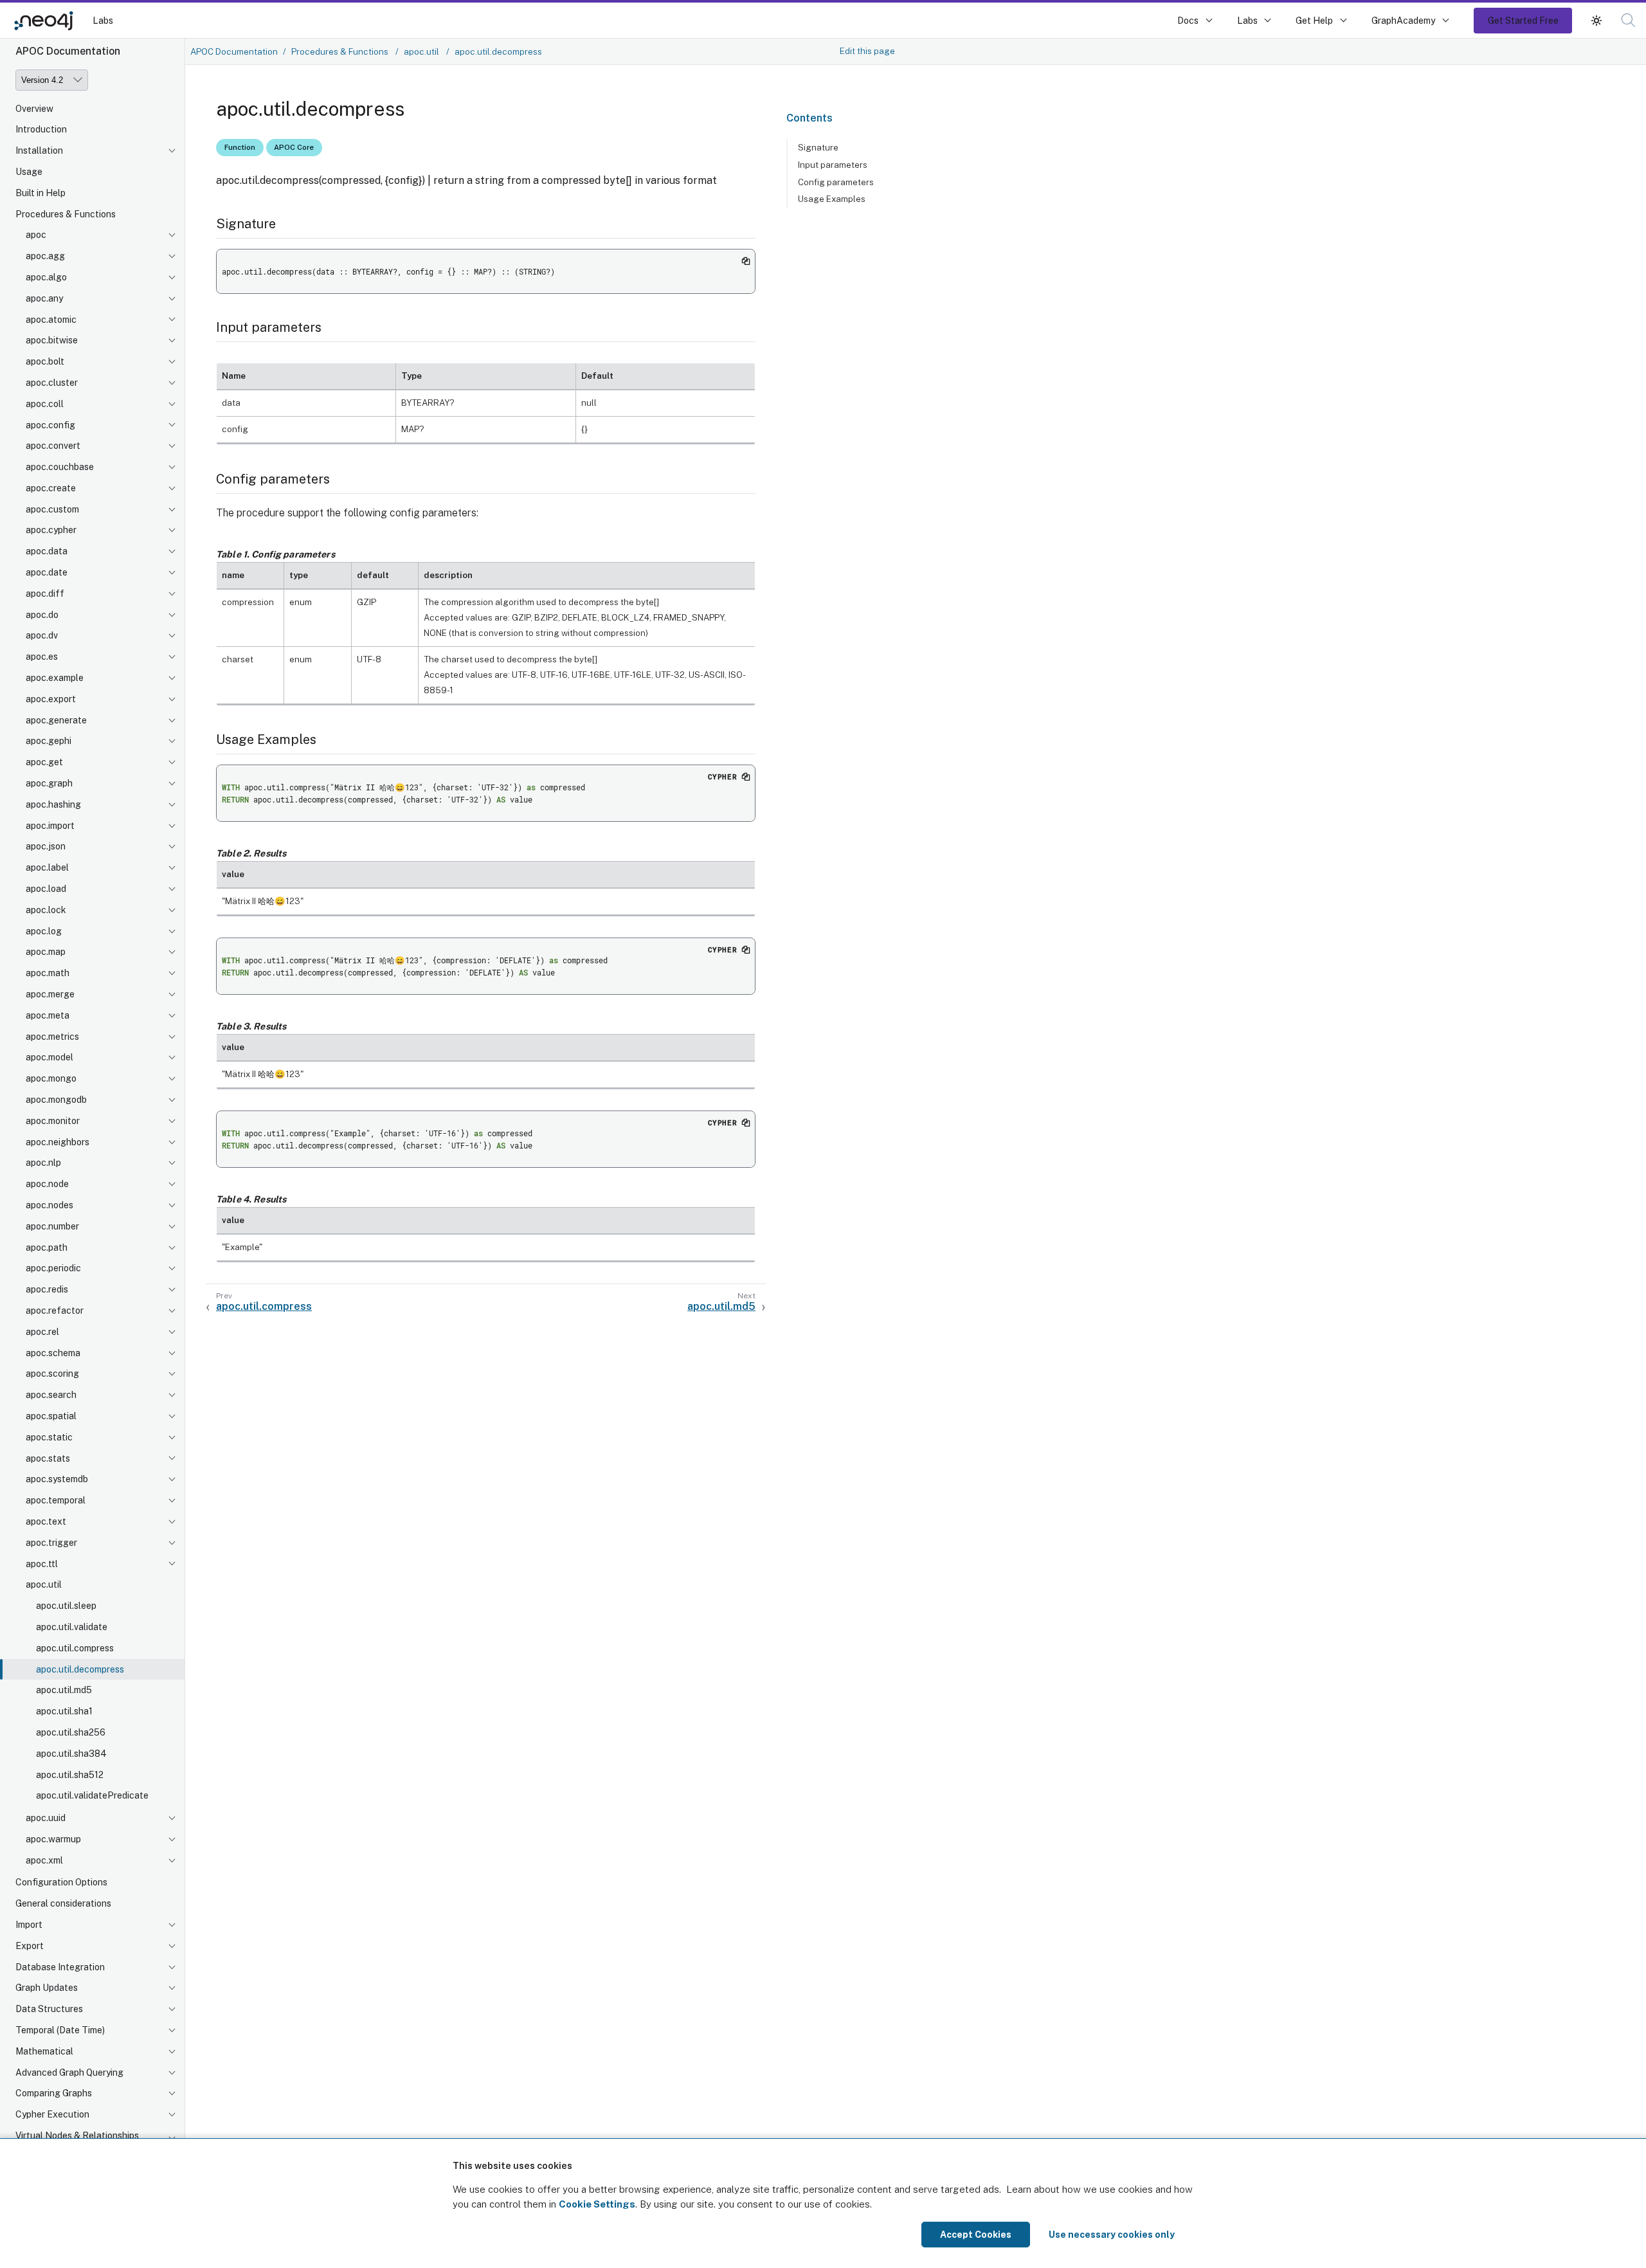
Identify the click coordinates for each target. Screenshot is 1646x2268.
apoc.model (50, 1058)
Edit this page (867, 51)
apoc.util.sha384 (71, 1754)
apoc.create (51, 489)
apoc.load (46, 889)
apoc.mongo (51, 1079)
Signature (818, 147)
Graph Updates (47, 1988)
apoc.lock (46, 911)
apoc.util (44, 1585)
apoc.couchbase (60, 467)
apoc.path (47, 1247)
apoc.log (44, 932)
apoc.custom (52, 510)
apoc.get (44, 763)
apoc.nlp (43, 1163)
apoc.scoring (52, 1374)
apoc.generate (56, 721)
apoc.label (47, 868)
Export (30, 1946)
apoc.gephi (49, 741)
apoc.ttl (42, 1564)
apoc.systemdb (57, 1480)
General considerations (63, 1904)
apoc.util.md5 (64, 1691)
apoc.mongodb (56, 1100)
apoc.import (50, 826)
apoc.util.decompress (80, 1669)
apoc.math (48, 974)
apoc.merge (50, 995)
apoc (36, 235)
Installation (39, 151)
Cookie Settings (597, 2204)
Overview (34, 109)
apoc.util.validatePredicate (92, 1796)
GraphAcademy (1404, 20)
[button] (1596, 20)
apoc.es (42, 657)
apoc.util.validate (72, 1628)
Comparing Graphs (54, 2094)
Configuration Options (61, 1883)
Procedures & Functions (66, 214)
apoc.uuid (46, 1819)
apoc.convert (53, 446)
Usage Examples (832, 199)
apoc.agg (45, 257)
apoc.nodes (50, 1206)
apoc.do (42, 615)
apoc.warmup (53, 1840)
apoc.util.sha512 (70, 1775)
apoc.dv (42, 636)
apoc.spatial (51, 1417)
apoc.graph (49, 784)
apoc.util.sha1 (64, 1712)
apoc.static (49, 1438)
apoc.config (50, 425)
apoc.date (47, 573)
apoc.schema (53, 1353)
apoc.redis (47, 1290)
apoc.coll (45, 404)
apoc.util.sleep (66, 1606)
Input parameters (833, 165)
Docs (1188, 20)
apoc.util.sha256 (71, 1733)
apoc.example (55, 678)
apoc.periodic (53, 1269)
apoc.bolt (45, 362)
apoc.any (44, 299)
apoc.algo (46, 278)
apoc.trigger (51, 1543)
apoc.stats (48, 1458)
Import (29, 1925)
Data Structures (49, 2009)
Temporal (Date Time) (60, 2031)
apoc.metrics (52, 1037)
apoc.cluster (52, 383)
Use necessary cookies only (1112, 2235)
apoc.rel (42, 1332)
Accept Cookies (976, 2235)
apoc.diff (45, 594)
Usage (29, 172)
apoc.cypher (51, 531)
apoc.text (46, 1522)
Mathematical (44, 2052)
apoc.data (47, 552)
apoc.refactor (55, 1311)
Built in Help (41, 194)
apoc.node (47, 1184)
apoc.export (51, 700)
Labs (103, 20)
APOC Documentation (234, 51)
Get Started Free (1523, 20)
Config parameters (836, 182)
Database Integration (60, 1968)
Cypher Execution (52, 2115)
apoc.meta (48, 1016)
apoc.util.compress (75, 1649)
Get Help (1314, 20)
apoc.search (51, 1395)
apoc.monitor (53, 1121)
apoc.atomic (51, 320)
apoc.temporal (56, 1501)
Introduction (41, 130)
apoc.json (46, 847)
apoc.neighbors (58, 1142)
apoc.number (52, 1227)
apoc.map (46, 952)
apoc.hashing (53, 805)
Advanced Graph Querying (69, 2073)
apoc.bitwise (52, 341)
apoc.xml (44, 1861)
